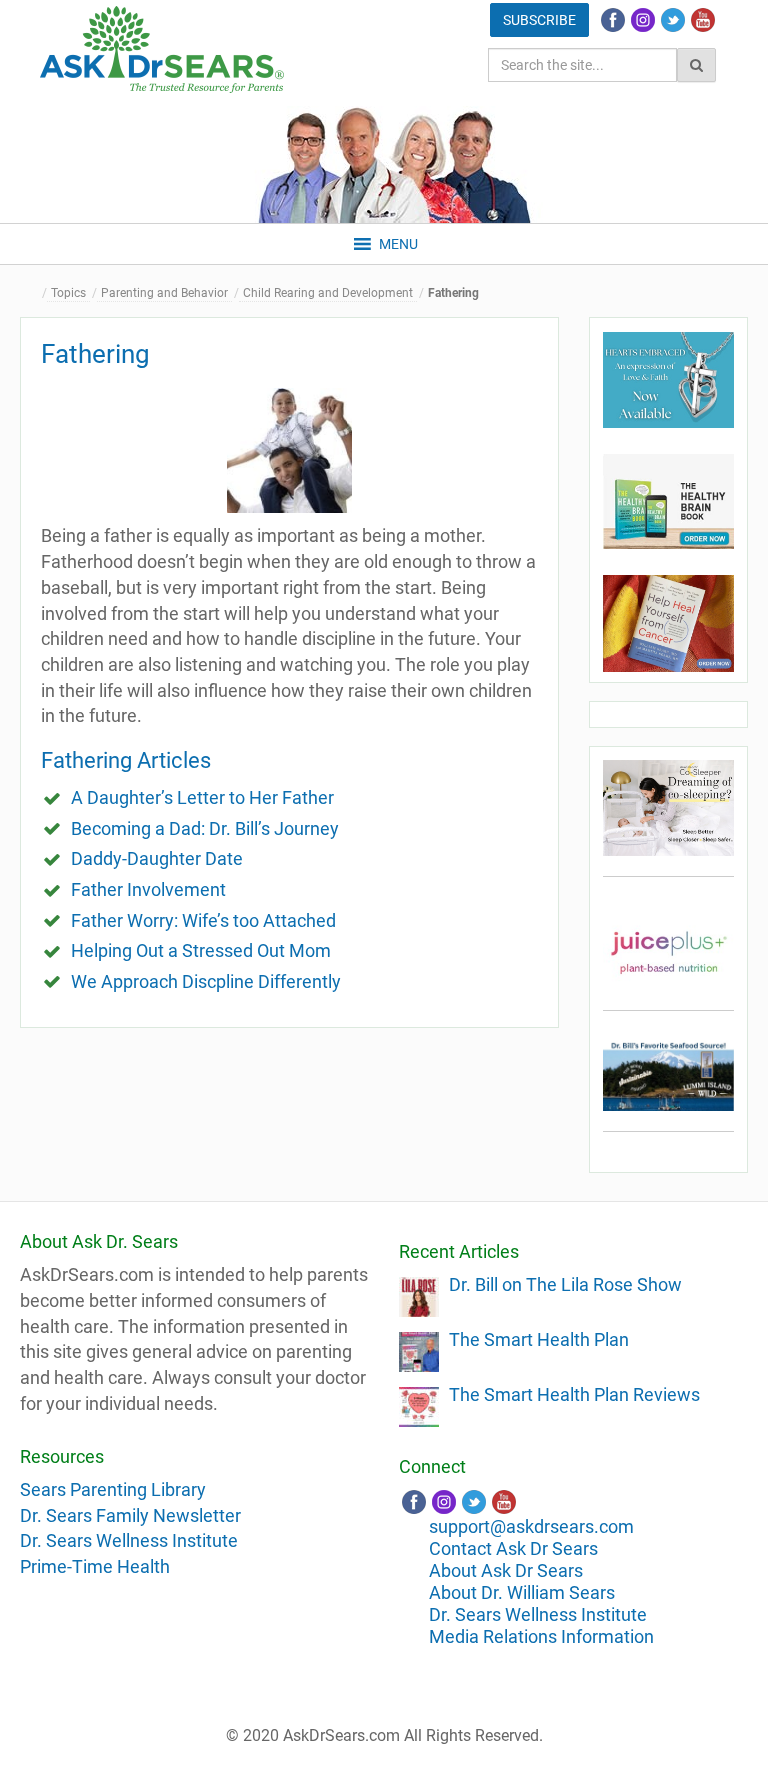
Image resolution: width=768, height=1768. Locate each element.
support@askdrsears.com (531, 1526)
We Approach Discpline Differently (206, 981)
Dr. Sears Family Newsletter (130, 1515)
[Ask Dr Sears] (162, 49)
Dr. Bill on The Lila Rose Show (565, 1284)
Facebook (613, 20)
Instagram (643, 20)
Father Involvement (148, 889)
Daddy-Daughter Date (157, 858)
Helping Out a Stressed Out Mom (201, 950)
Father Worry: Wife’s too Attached (203, 920)
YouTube (703, 20)
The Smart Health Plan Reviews (574, 1394)
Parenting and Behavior (164, 293)
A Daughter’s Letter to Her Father (202, 797)
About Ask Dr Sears (506, 1570)
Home (35, 293)
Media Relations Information (541, 1636)
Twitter (673, 20)
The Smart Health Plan (539, 1339)
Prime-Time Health (95, 1566)
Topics (68, 293)
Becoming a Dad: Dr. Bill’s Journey (205, 828)
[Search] (696, 65)
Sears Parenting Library (113, 1489)
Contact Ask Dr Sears (513, 1548)
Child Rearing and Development (328, 293)
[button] (398, 244)
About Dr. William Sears (522, 1592)
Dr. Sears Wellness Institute (129, 1540)
